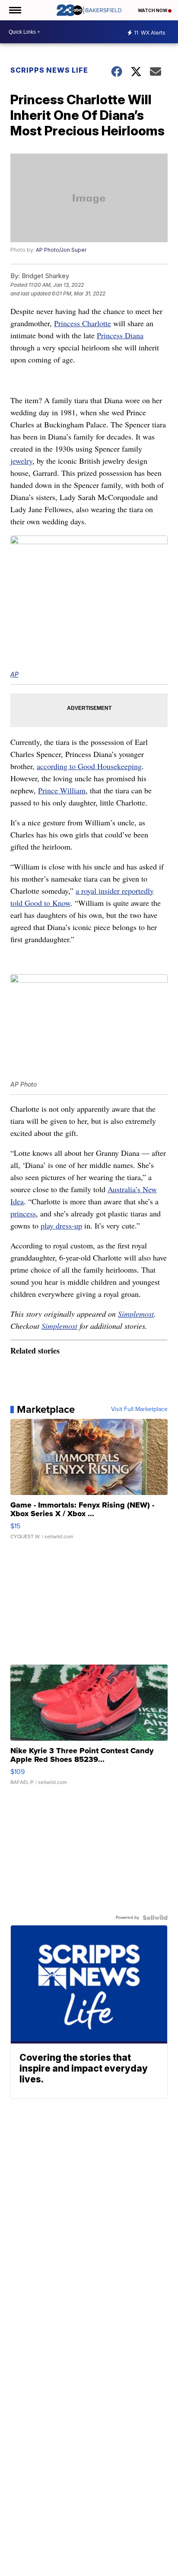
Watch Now (153, 10)
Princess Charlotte (83, 323)
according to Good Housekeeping (89, 766)
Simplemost (136, 1314)
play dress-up (61, 1225)
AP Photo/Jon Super (61, 250)
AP (14, 674)
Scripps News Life (49, 70)
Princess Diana (120, 335)
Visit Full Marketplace (139, 1409)
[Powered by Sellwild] (155, 1918)
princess (23, 1213)
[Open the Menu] (14, 10)
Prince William (62, 790)
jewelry (21, 461)
